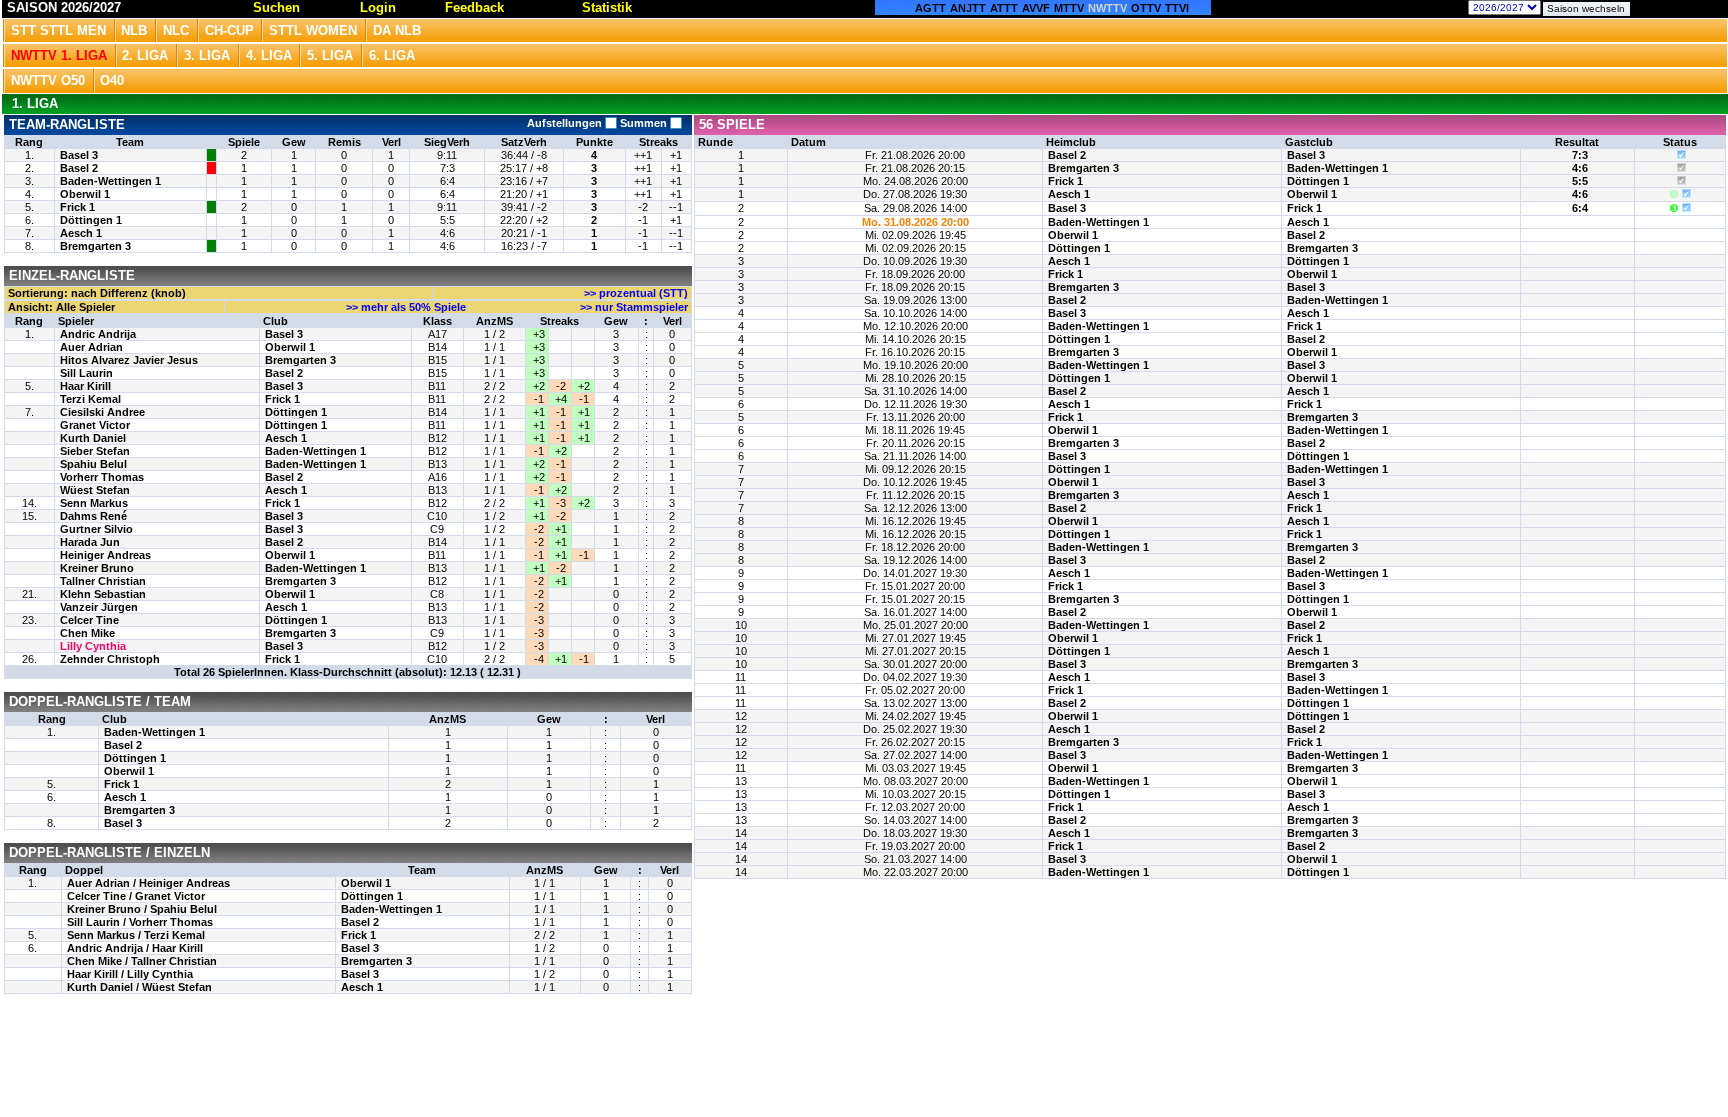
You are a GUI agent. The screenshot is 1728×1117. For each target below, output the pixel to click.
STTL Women (313, 30)
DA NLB (397, 30)
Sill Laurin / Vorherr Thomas (140, 922)
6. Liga (392, 55)
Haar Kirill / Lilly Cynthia (130, 974)
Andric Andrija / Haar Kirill (135, 948)
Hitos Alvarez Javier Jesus (129, 360)
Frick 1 (77, 207)
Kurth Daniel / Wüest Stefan (139, 987)
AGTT (930, 8)
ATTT (1004, 8)
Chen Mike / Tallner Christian (142, 961)
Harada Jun (90, 542)
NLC (176, 30)
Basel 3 (79, 155)
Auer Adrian (91, 347)
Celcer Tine (89, 620)
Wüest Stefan (95, 490)
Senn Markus (94, 503)
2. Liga (145, 55)
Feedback (474, 7)
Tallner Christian (103, 581)
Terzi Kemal (90, 399)
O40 (112, 80)
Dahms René (93, 516)
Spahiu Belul (93, 464)
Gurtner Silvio (96, 529)
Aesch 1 (81, 233)
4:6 (1580, 168)
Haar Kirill (85, 386)
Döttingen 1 (91, 220)
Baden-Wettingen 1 (110, 181)
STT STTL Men (58, 30)
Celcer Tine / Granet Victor (136, 896)
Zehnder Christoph (110, 659)
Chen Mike (87, 633)
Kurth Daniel (93, 438)
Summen (643, 123)
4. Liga (269, 55)
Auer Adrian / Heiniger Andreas (148, 883)
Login (378, 7)
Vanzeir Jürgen (99, 607)
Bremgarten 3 (95, 246)
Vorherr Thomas (102, 477)
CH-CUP (229, 30)
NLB (134, 30)
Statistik (607, 7)
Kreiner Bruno (97, 568)
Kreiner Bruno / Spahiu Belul (142, 909)
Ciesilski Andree (102, 412)
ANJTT (968, 8)
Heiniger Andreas (105, 555)
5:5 (1580, 181)
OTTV (1146, 8)
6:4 (1580, 208)
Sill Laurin (86, 373)
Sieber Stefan (95, 451)
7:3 (1580, 155)
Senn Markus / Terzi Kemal (136, 935)
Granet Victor (95, 425)
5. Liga (330, 55)
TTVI (1177, 8)
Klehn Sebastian (103, 594)
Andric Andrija (98, 334)
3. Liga (207, 55)
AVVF (1036, 8)
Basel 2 (79, 168)
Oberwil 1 (85, 194)
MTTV (1069, 8)
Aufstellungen (566, 123)
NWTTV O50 (48, 80)
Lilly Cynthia (93, 646)
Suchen (276, 7)
